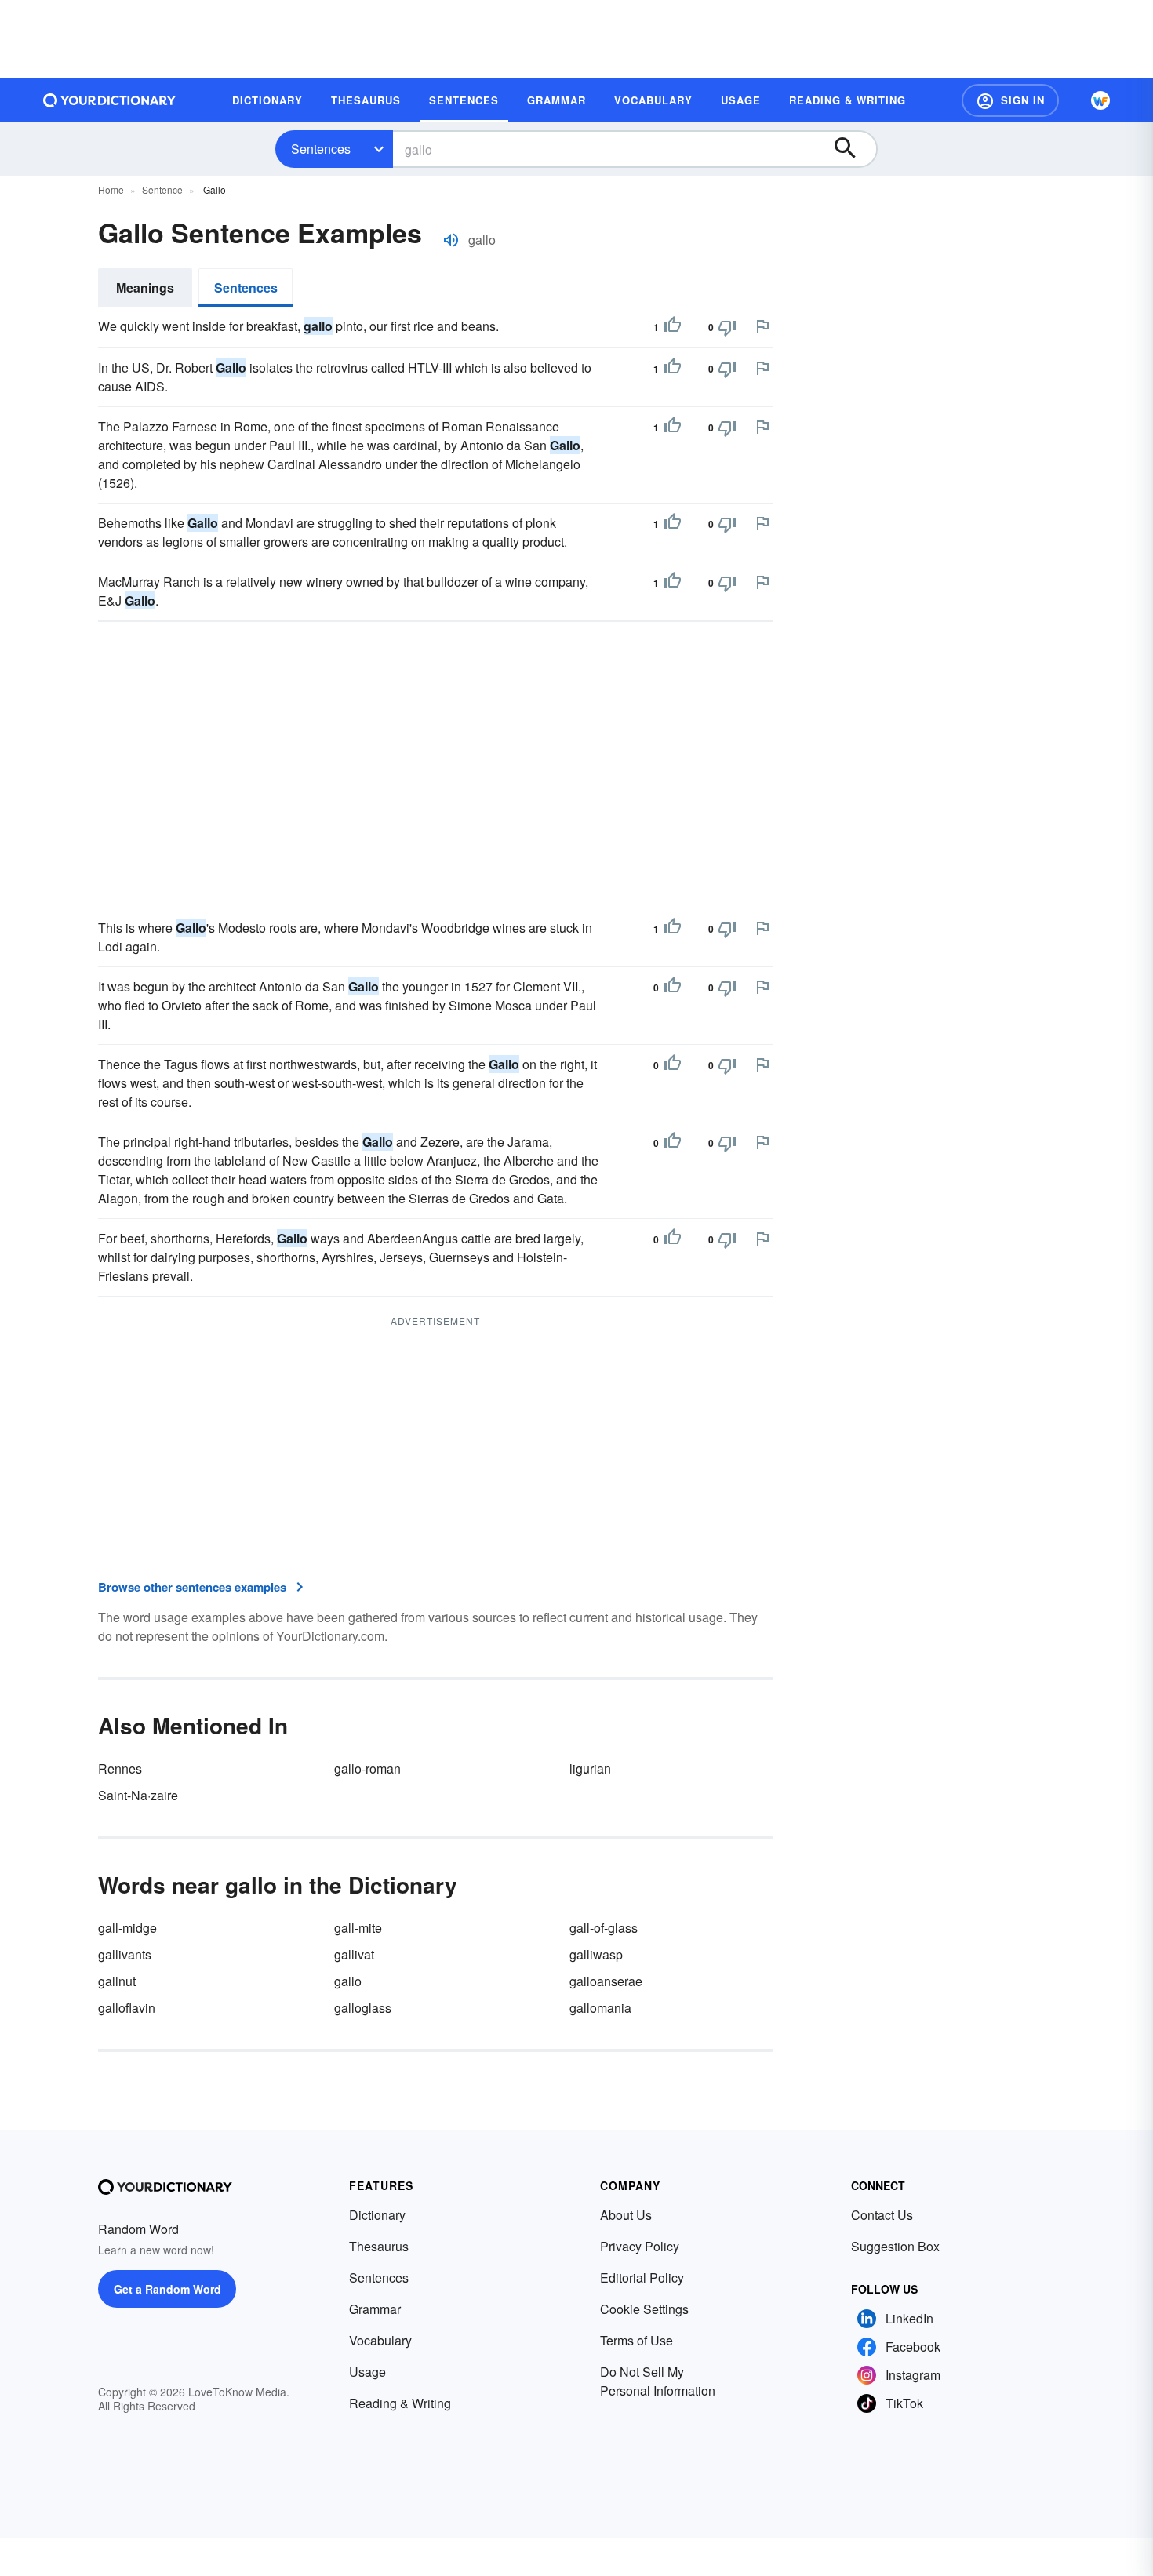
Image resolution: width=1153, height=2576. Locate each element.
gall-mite (358, 1928)
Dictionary (377, 2215)
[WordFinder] (1100, 100)
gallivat (354, 1954)
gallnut (117, 1981)
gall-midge (127, 1928)
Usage (367, 2372)
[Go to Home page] (110, 100)
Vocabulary (380, 2340)
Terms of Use (637, 2340)
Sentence (162, 189)
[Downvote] (727, 327)
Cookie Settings (644, 2309)
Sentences (321, 149)
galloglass (363, 2008)
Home (111, 189)
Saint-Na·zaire (138, 1795)
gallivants (125, 1954)
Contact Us (882, 2215)
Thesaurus (379, 2246)
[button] (1010, 100)
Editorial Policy (642, 2278)
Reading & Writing (400, 2403)
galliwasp (596, 1954)
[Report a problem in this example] (762, 326)
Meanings (145, 287)
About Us (626, 2215)
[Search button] (853, 149)
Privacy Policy (640, 2246)
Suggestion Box (895, 2246)
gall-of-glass (604, 1928)
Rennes (120, 1768)
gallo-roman (367, 1768)
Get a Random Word (167, 2289)
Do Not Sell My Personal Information (658, 2381)
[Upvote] (672, 327)
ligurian (590, 1768)
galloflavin (127, 2008)
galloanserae (606, 1981)
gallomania (600, 2008)
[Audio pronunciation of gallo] (451, 240)
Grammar (375, 2309)
